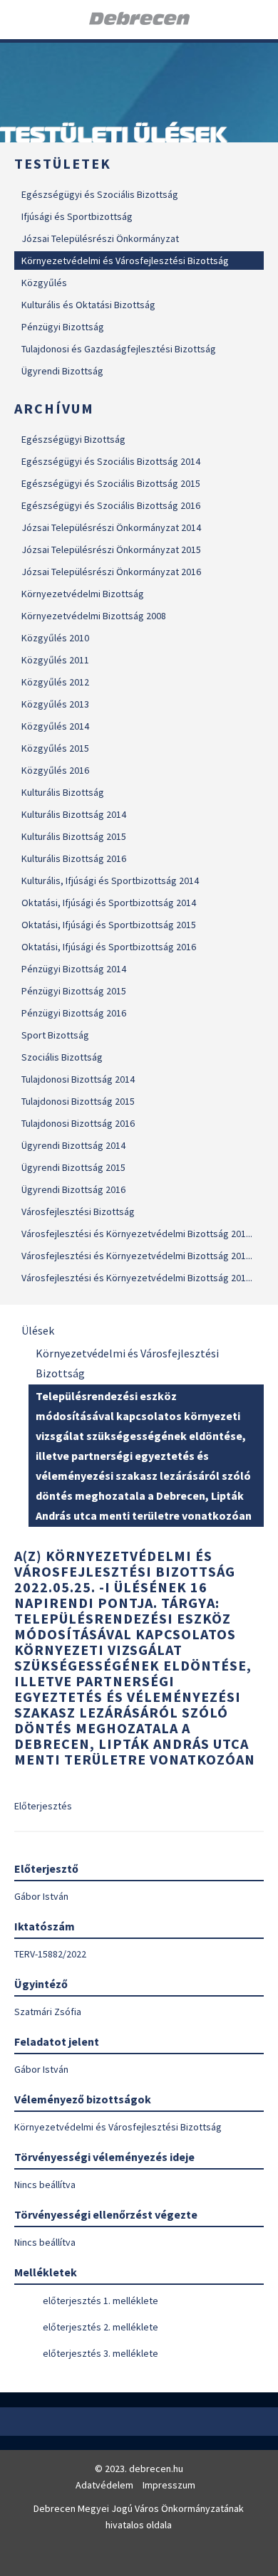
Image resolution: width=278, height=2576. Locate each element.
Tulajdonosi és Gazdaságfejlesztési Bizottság (119, 349)
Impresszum (169, 2485)
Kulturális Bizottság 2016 (74, 858)
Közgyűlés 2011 (55, 660)
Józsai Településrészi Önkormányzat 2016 (111, 572)
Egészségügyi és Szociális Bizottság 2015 (111, 483)
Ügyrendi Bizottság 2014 (73, 1145)
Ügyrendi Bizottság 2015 (73, 1167)
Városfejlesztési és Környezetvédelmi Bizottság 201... (137, 1234)
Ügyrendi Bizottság (62, 371)
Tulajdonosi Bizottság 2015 (78, 1101)
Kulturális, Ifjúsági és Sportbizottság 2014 (110, 880)
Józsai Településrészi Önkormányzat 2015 (111, 550)
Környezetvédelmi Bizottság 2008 (94, 616)
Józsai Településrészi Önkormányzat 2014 (111, 527)
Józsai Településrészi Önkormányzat (100, 238)
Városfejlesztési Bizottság (78, 1211)
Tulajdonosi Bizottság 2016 (78, 1123)
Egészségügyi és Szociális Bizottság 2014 (111, 461)
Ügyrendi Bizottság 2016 (73, 1189)
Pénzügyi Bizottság (63, 327)
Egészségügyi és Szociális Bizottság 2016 (111, 505)
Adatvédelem (104, 2485)
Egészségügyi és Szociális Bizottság (100, 194)
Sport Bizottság (55, 1035)
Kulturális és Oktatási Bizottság (88, 305)
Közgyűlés (44, 283)
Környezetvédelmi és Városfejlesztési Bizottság (125, 261)
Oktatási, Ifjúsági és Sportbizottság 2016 (109, 947)
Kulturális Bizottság (63, 792)
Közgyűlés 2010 (55, 638)
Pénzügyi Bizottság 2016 (74, 1013)
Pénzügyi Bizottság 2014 (74, 969)
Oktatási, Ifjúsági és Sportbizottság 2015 (109, 925)
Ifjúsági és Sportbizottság (77, 216)
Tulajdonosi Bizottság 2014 (78, 1079)
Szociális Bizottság (62, 1057)
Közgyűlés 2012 (55, 682)
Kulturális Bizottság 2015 (74, 836)
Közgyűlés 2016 (55, 770)
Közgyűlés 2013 (55, 704)
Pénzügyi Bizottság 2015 (74, 991)
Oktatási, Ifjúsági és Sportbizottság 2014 (109, 903)
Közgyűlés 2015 (55, 748)
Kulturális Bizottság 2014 (74, 814)
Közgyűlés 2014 (55, 726)
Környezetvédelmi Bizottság (83, 594)
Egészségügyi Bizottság (73, 439)
